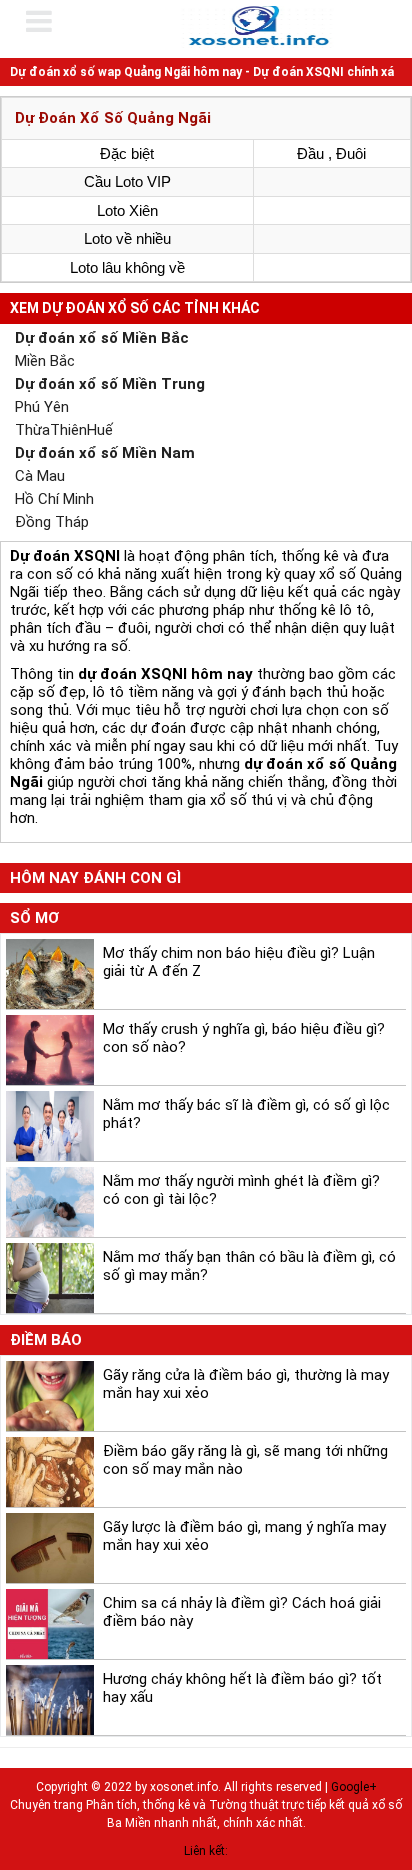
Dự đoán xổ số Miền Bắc (102, 338)
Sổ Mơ (34, 918)
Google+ (354, 1787)
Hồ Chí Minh (54, 499)
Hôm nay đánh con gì (95, 878)
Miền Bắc (45, 361)
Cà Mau (40, 476)
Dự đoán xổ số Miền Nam (105, 453)
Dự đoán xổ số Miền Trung (110, 384)
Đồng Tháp (52, 522)
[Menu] (51, 21)
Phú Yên (42, 407)
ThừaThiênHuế (64, 430)
